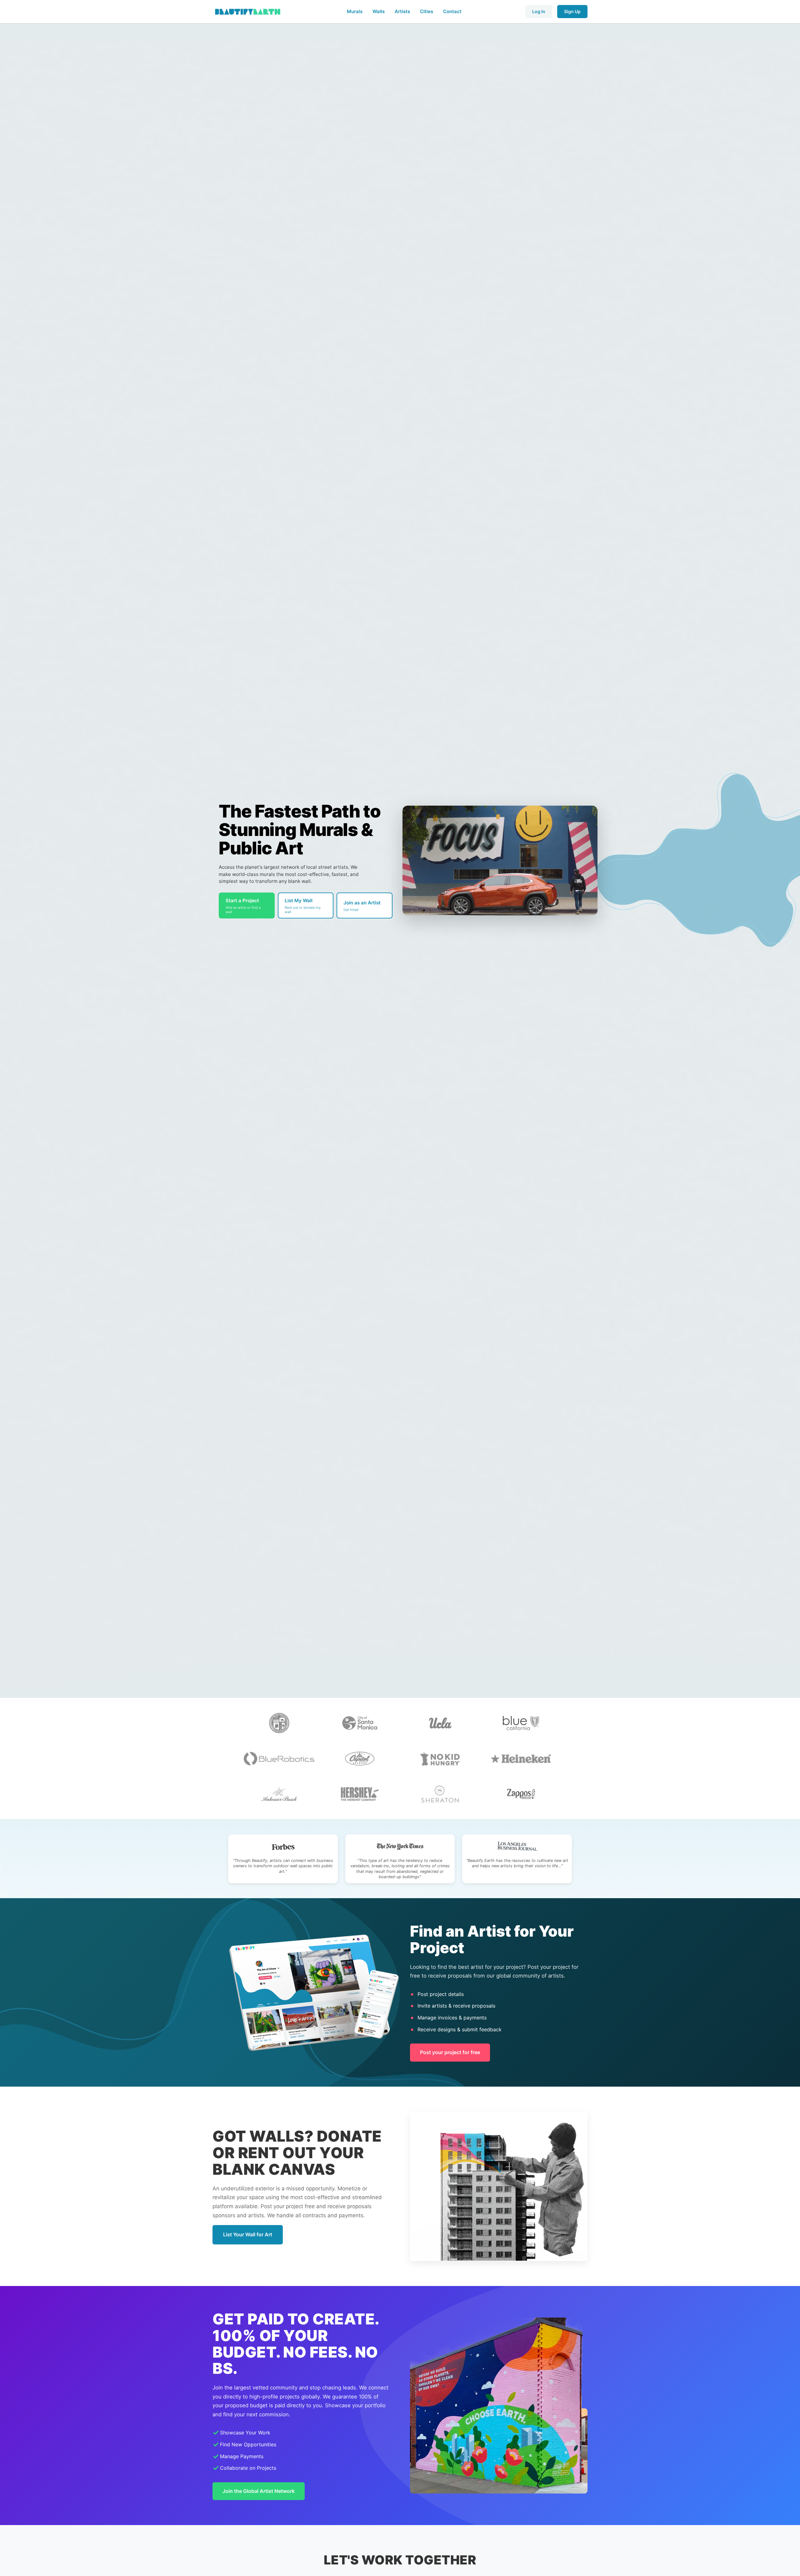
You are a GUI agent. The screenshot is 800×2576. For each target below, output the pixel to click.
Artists (402, 11)
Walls (379, 11)
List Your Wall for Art (248, 2234)
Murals (355, 11)
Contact (452, 11)
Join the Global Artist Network (259, 2491)
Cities (427, 11)
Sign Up (572, 11)
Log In (539, 11)
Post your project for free (450, 2052)
